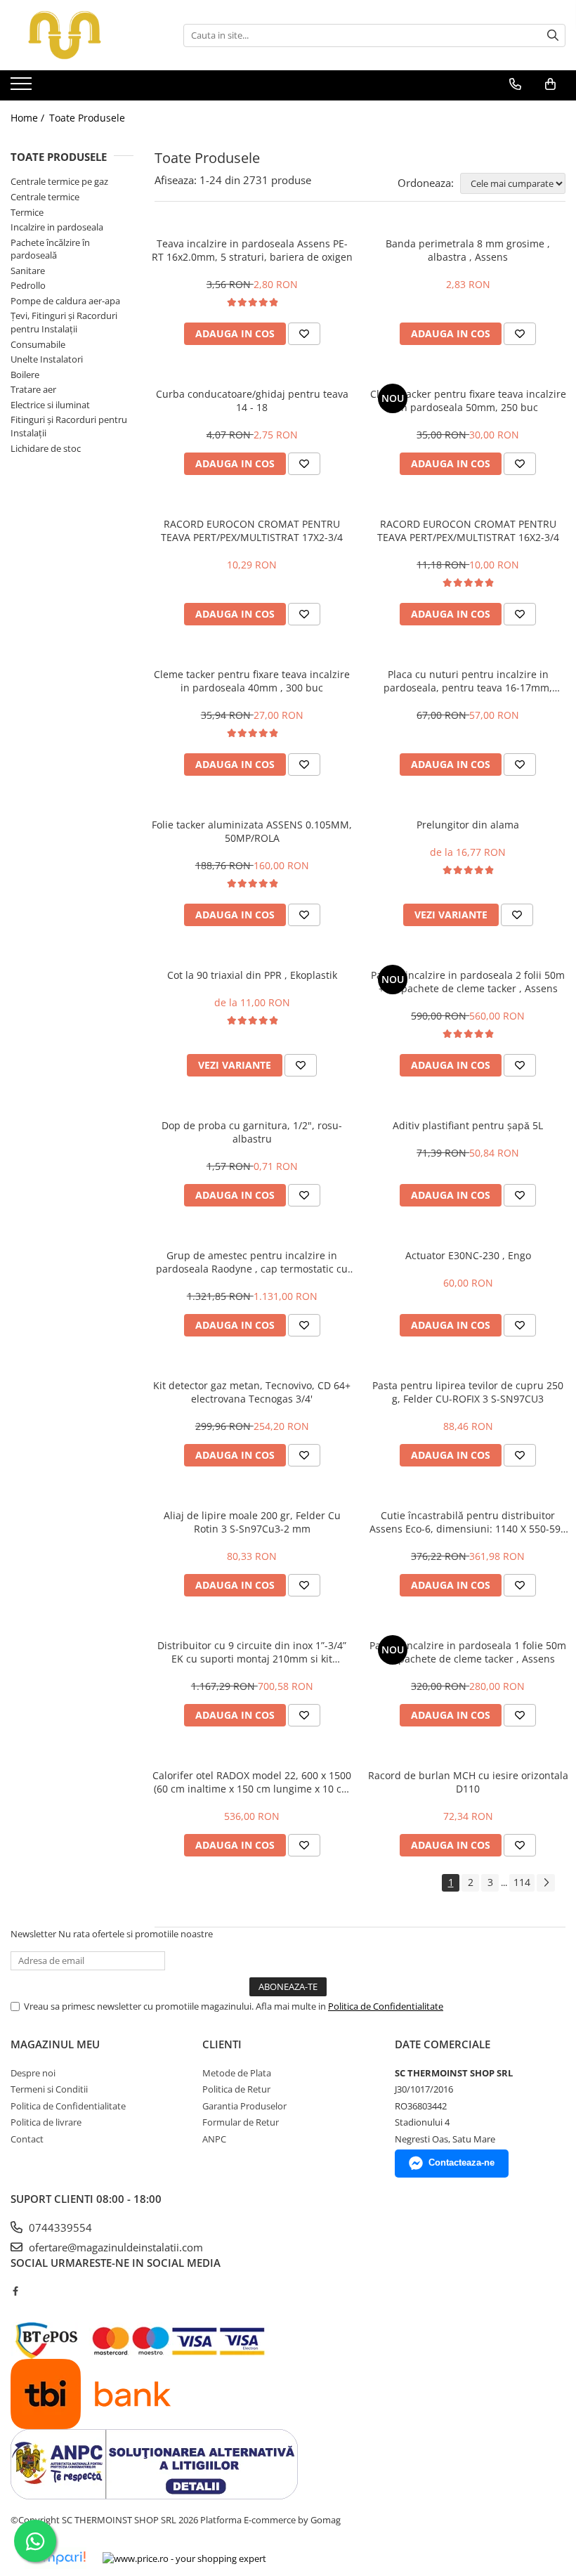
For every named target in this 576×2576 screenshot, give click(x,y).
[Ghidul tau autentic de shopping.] (55, 2558)
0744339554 (59, 2227)
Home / (29, 118)
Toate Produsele (87, 118)
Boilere (25, 375)
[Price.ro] (184, 2558)
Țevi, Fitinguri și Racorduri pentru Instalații (64, 322)
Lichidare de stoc (46, 448)
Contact (27, 2139)
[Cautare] (553, 35)
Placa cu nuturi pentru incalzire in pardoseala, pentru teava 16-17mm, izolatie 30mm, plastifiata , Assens (468, 681)
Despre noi (33, 2073)
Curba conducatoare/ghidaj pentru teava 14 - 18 (252, 401)
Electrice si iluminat (50, 405)
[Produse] (23, 88)
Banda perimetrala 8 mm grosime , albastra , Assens (468, 250)
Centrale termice (45, 197)
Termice (27, 212)
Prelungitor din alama (468, 825)
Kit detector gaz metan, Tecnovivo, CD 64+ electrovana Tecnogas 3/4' (252, 1392)
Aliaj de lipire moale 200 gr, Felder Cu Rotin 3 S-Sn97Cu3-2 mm (252, 1522)
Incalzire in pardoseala (57, 227)
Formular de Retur (241, 2122)
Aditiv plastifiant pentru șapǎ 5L (468, 1125)
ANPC (214, 2139)
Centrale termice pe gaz (59, 181)
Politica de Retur (236, 2089)
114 (522, 1882)
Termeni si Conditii (49, 2089)
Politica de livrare (46, 2122)
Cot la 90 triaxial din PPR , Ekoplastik (252, 975)
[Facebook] (15, 2291)
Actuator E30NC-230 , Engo (468, 1255)
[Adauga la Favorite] (304, 334)
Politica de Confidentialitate (386, 2006)
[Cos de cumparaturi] (550, 84)
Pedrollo (28, 285)
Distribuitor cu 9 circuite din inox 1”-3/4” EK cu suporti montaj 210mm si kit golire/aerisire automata (252, 1652)
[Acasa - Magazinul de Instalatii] (81, 35)
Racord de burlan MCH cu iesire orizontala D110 (468, 1782)
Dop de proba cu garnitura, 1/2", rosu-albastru (252, 1132)
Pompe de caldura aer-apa (65, 301)
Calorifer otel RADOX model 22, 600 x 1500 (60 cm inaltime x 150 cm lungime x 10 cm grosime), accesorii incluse (252, 1782)
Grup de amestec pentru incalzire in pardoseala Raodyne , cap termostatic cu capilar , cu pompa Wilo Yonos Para (252, 1262)
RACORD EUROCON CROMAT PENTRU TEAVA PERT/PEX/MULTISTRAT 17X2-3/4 (252, 531)
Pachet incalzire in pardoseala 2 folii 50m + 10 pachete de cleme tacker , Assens (468, 982)
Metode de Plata (237, 2073)
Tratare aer (33, 389)
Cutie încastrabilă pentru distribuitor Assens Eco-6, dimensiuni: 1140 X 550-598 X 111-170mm (468, 1522)
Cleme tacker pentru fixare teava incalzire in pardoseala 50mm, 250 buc (468, 401)
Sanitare (28, 271)
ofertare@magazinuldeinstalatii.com (114, 2247)
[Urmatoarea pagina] (546, 1883)
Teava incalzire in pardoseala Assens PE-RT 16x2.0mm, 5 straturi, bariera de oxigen (252, 250)
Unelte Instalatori (47, 359)
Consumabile (38, 344)
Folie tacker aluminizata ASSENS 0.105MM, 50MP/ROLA (252, 831)
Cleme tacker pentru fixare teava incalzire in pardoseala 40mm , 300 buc (252, 681)
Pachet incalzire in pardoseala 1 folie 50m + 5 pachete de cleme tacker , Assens (468, 1652)
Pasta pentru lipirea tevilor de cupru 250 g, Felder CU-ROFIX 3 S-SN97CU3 (468, 1392)
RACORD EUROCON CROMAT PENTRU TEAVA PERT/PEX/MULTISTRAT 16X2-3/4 (468, 531)
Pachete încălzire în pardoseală (50, 249)
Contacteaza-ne (462, 2162)
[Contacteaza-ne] (515, 84)
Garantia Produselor (244, 2106)
